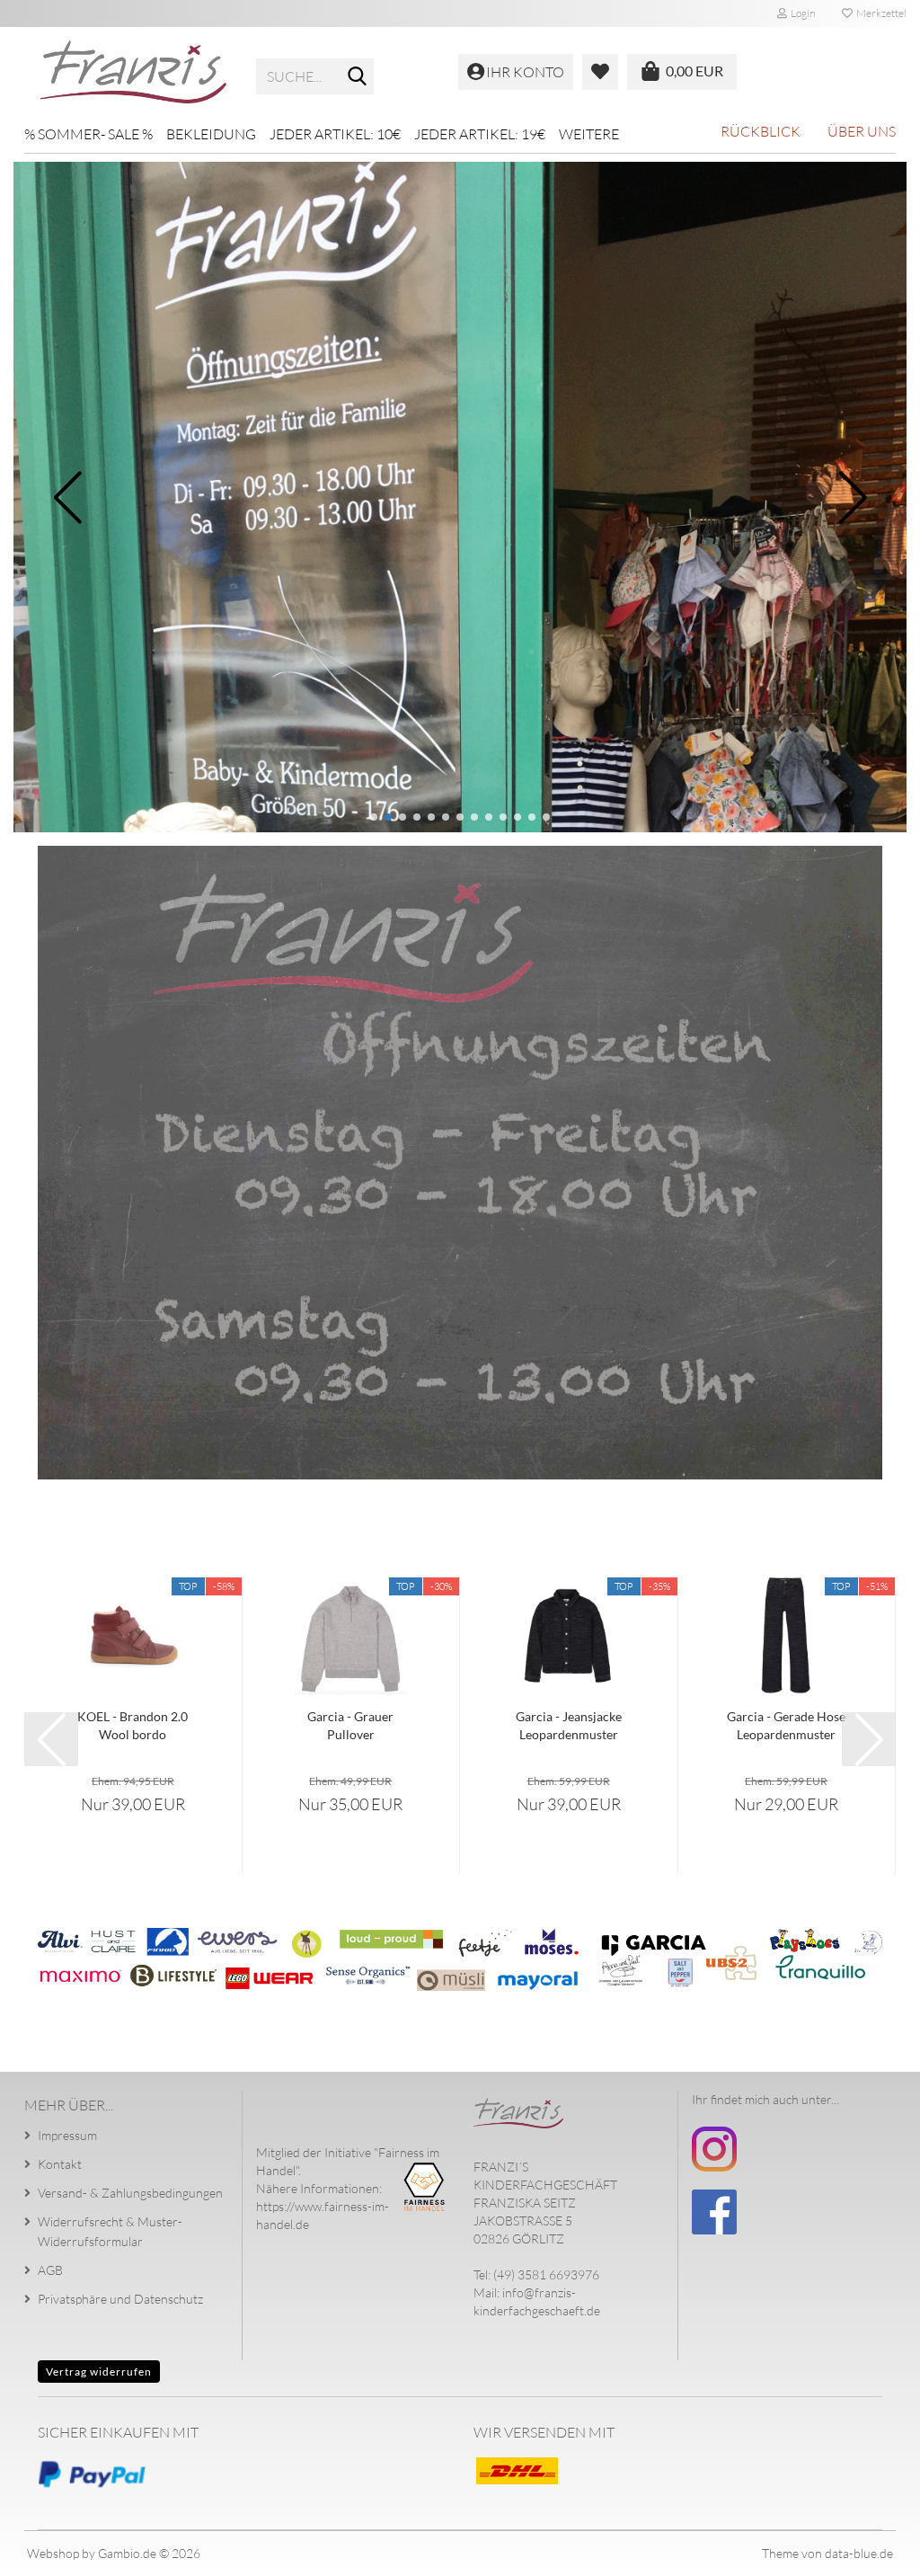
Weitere (589, 134)
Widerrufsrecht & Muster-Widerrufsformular (110, 2231)
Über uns (862, 131)
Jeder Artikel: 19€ (480, 134)
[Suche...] (357, 77)
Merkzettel (880, 13)
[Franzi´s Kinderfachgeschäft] (133, 72)
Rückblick (761, 131)
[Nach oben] (871, 2549)
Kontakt (60, 2164)
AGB (50, 2270)
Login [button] (801, 13)
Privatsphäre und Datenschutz (120, 2299)
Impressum (67, 2135)
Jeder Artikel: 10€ (335, 134)
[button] (374, 817)
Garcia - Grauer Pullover (350, 1725)
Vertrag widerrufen (99, 2372)
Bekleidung (211, 134)
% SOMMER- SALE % (88, 134)
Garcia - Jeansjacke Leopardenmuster (569, 1725)
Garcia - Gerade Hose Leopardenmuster (786, 1725)
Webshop (53, 2553)
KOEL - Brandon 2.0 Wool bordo (133, 1725)
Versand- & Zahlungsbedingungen (130, 2193)
